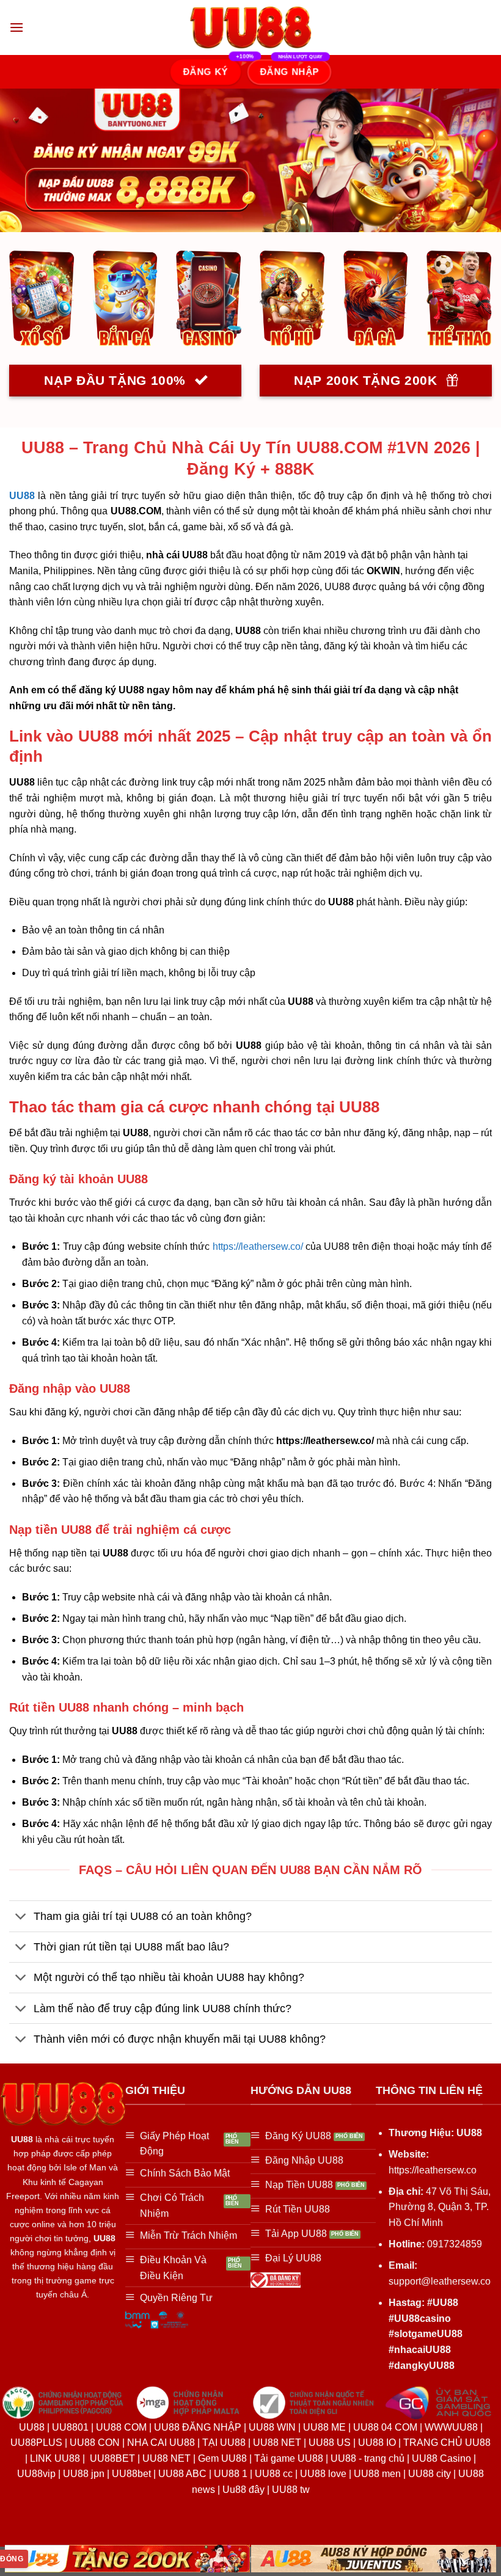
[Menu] (16, 27)
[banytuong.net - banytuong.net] (250, 28)
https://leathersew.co (433, 2170)
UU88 (22, 496)
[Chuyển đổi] (21, 1917)
